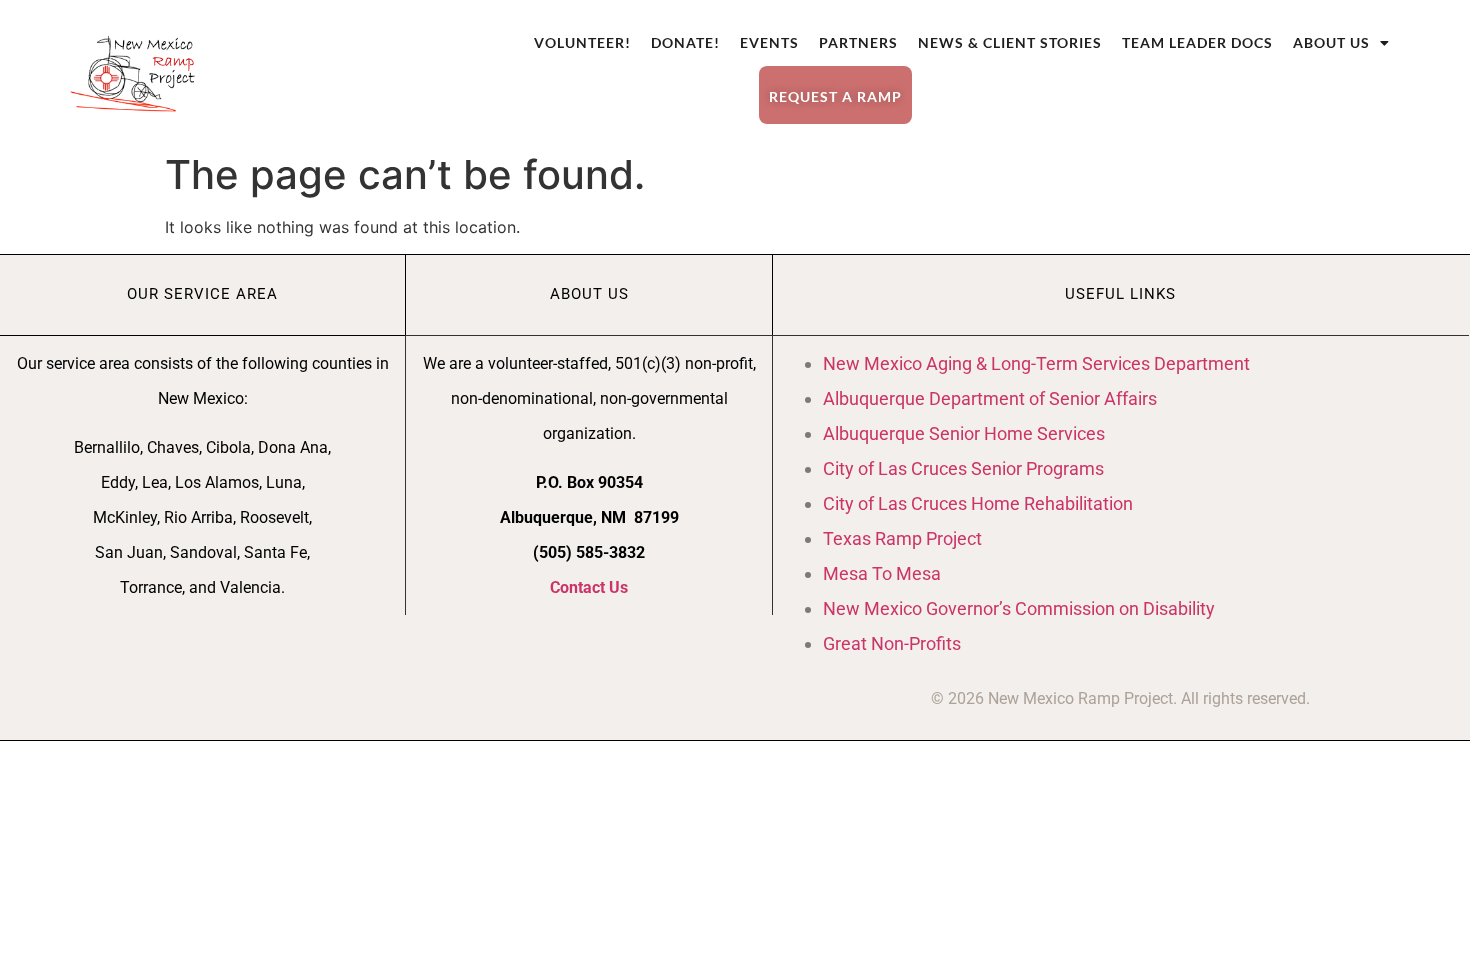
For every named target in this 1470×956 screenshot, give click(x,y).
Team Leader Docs (1197, 42)
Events (769, 42)
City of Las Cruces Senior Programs (963, 468)
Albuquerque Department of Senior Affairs (990, 398)
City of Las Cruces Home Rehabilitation (978, 503)
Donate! (685, 42)
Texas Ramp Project (902, 538)
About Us (1331, 42)
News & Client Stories (1010, 42)
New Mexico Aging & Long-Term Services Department (1036, 363)
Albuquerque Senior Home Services (964, 433)
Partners (858, 42)
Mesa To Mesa (882, 573)
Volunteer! (582, 42)
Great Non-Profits (892, 643)
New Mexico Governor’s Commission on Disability (1019, 608)
